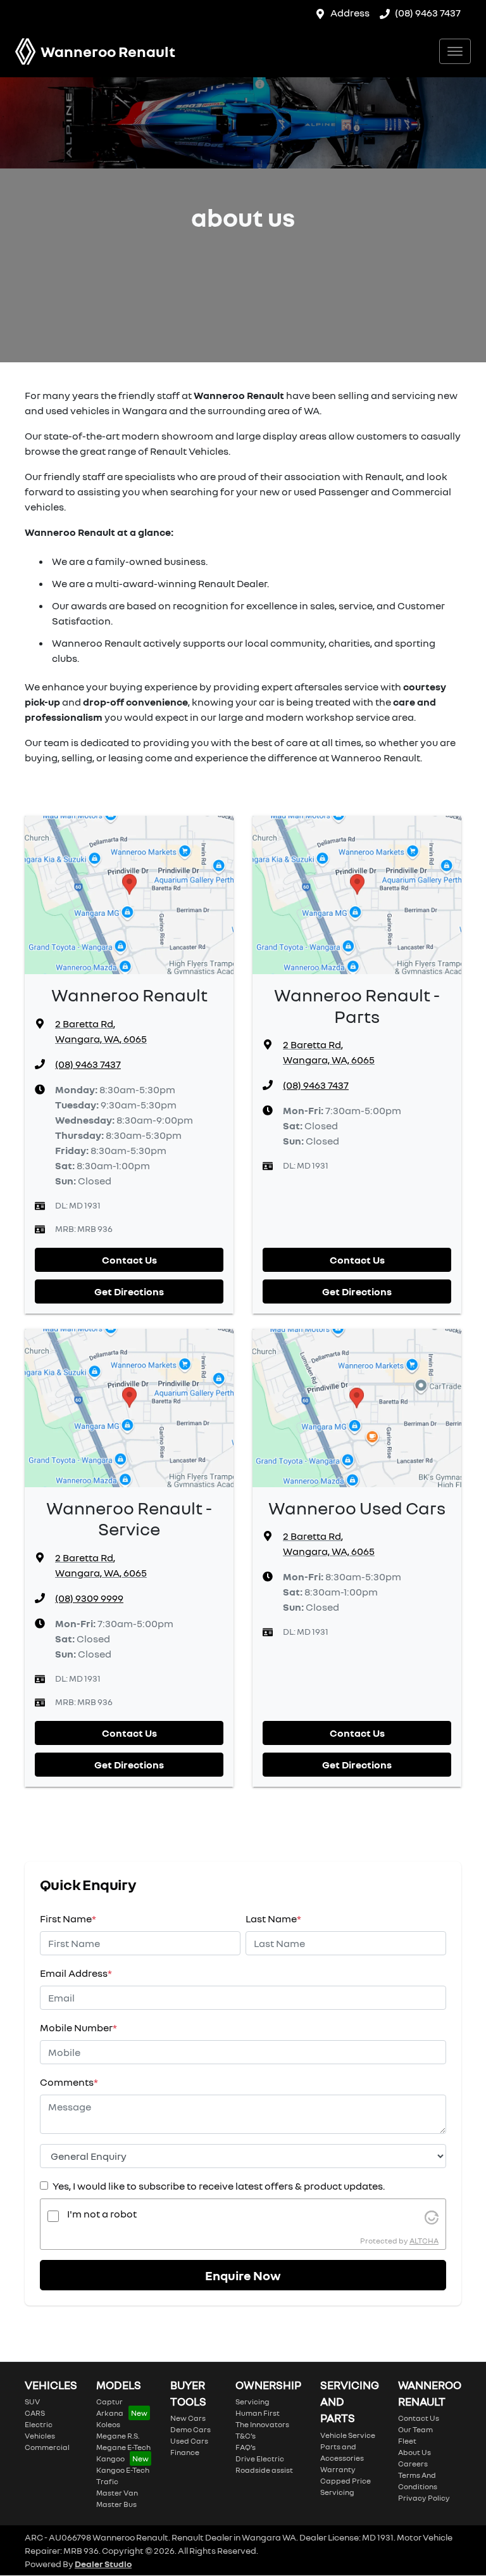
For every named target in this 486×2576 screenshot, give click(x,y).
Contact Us (129, 1260)
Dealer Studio (103, 2564)
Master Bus (116, 2504)
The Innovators (262, 2424)
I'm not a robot (102, 2214)
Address (350, 13)
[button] (455, 51)
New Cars (188, 2418)
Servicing (252, 2402)
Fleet (407, 2441)
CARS (35, 2413)
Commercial (47, 2447)
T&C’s (246, 2436)
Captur (109, 2402)
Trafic (107, 2481)
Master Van (117, 2493)
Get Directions (129, 1291)
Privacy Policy (424, 2498)
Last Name (273, 1919)
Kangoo (110, 2459)
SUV (32, 2402)
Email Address (76, 1973)
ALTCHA (424, 2241)
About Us (414, 2452)
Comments (69, 2082)
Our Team (415, 2429)
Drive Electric (260, 2459)
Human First (258, 2413)
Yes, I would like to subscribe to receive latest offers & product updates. (219, 2186)
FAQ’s (246, 2447)
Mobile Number (78, 2027)
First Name (68, 1919)
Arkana (110, 2413)
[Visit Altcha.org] (432, 2216)
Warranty (338, 2469)
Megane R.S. (118, 2436)
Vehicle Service (348, 2435)
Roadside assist (264, 2470)
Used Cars (189, 2441)
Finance (185, 2452)
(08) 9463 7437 (428, 13)
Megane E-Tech (123, 2447)
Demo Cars (190, 2429)
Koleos (108, 2424)
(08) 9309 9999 (89, 1598)
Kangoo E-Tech (123, 2470)
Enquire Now (243, 2275)
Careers (413, 2464)
